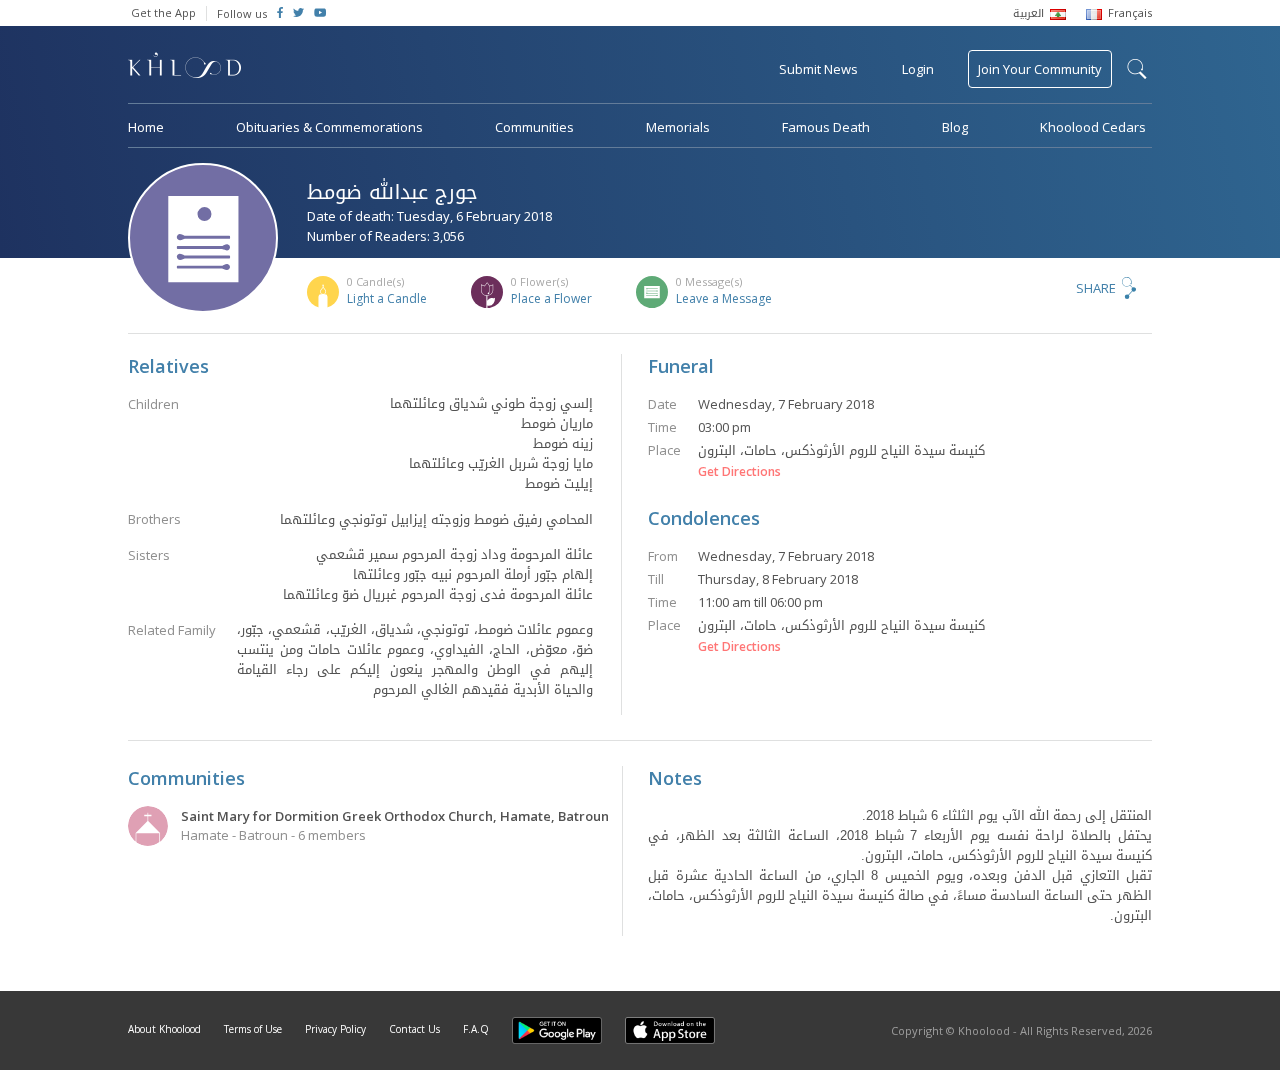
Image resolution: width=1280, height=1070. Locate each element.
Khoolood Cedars (1093, 127)
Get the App (163, 12)
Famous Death (826, 127)
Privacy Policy (335, 1029)
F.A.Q (476, 1029)
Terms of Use (253, 1029)
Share (1096, 288)
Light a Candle (387, 298)
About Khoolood (164, 1029)
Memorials (678, 127)
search (1137, 69)
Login (918, 69)
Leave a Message (724, 298)
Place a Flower (551, 298)
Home (146, 127)
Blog (955, 127)
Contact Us (414, 1029)
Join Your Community (1040, 69)
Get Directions (739, 472)
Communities (534, 127)
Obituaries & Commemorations (329, 127)
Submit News (818, 69)
